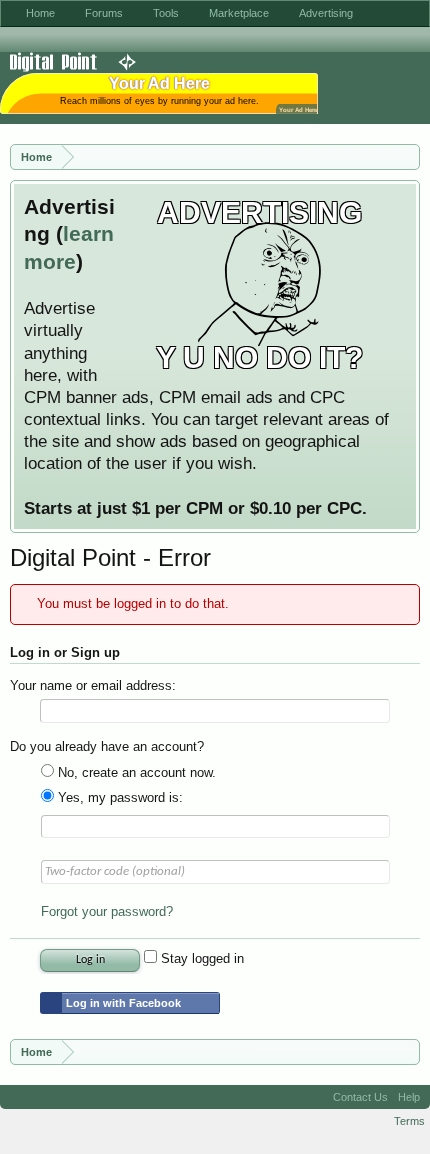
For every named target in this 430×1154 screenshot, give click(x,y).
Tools (166, 13)
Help (409, 1097)
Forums (104, 13)
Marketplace (239, 13)
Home (40, 13)
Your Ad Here (298, 109)
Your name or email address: (93, 685)
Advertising (326, 13)
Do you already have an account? (107, 746)
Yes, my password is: (118, 797)
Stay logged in (200, 958)
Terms (409, 1121)
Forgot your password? (107, 911)
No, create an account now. (135, 772)
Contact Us (360, 1097)
